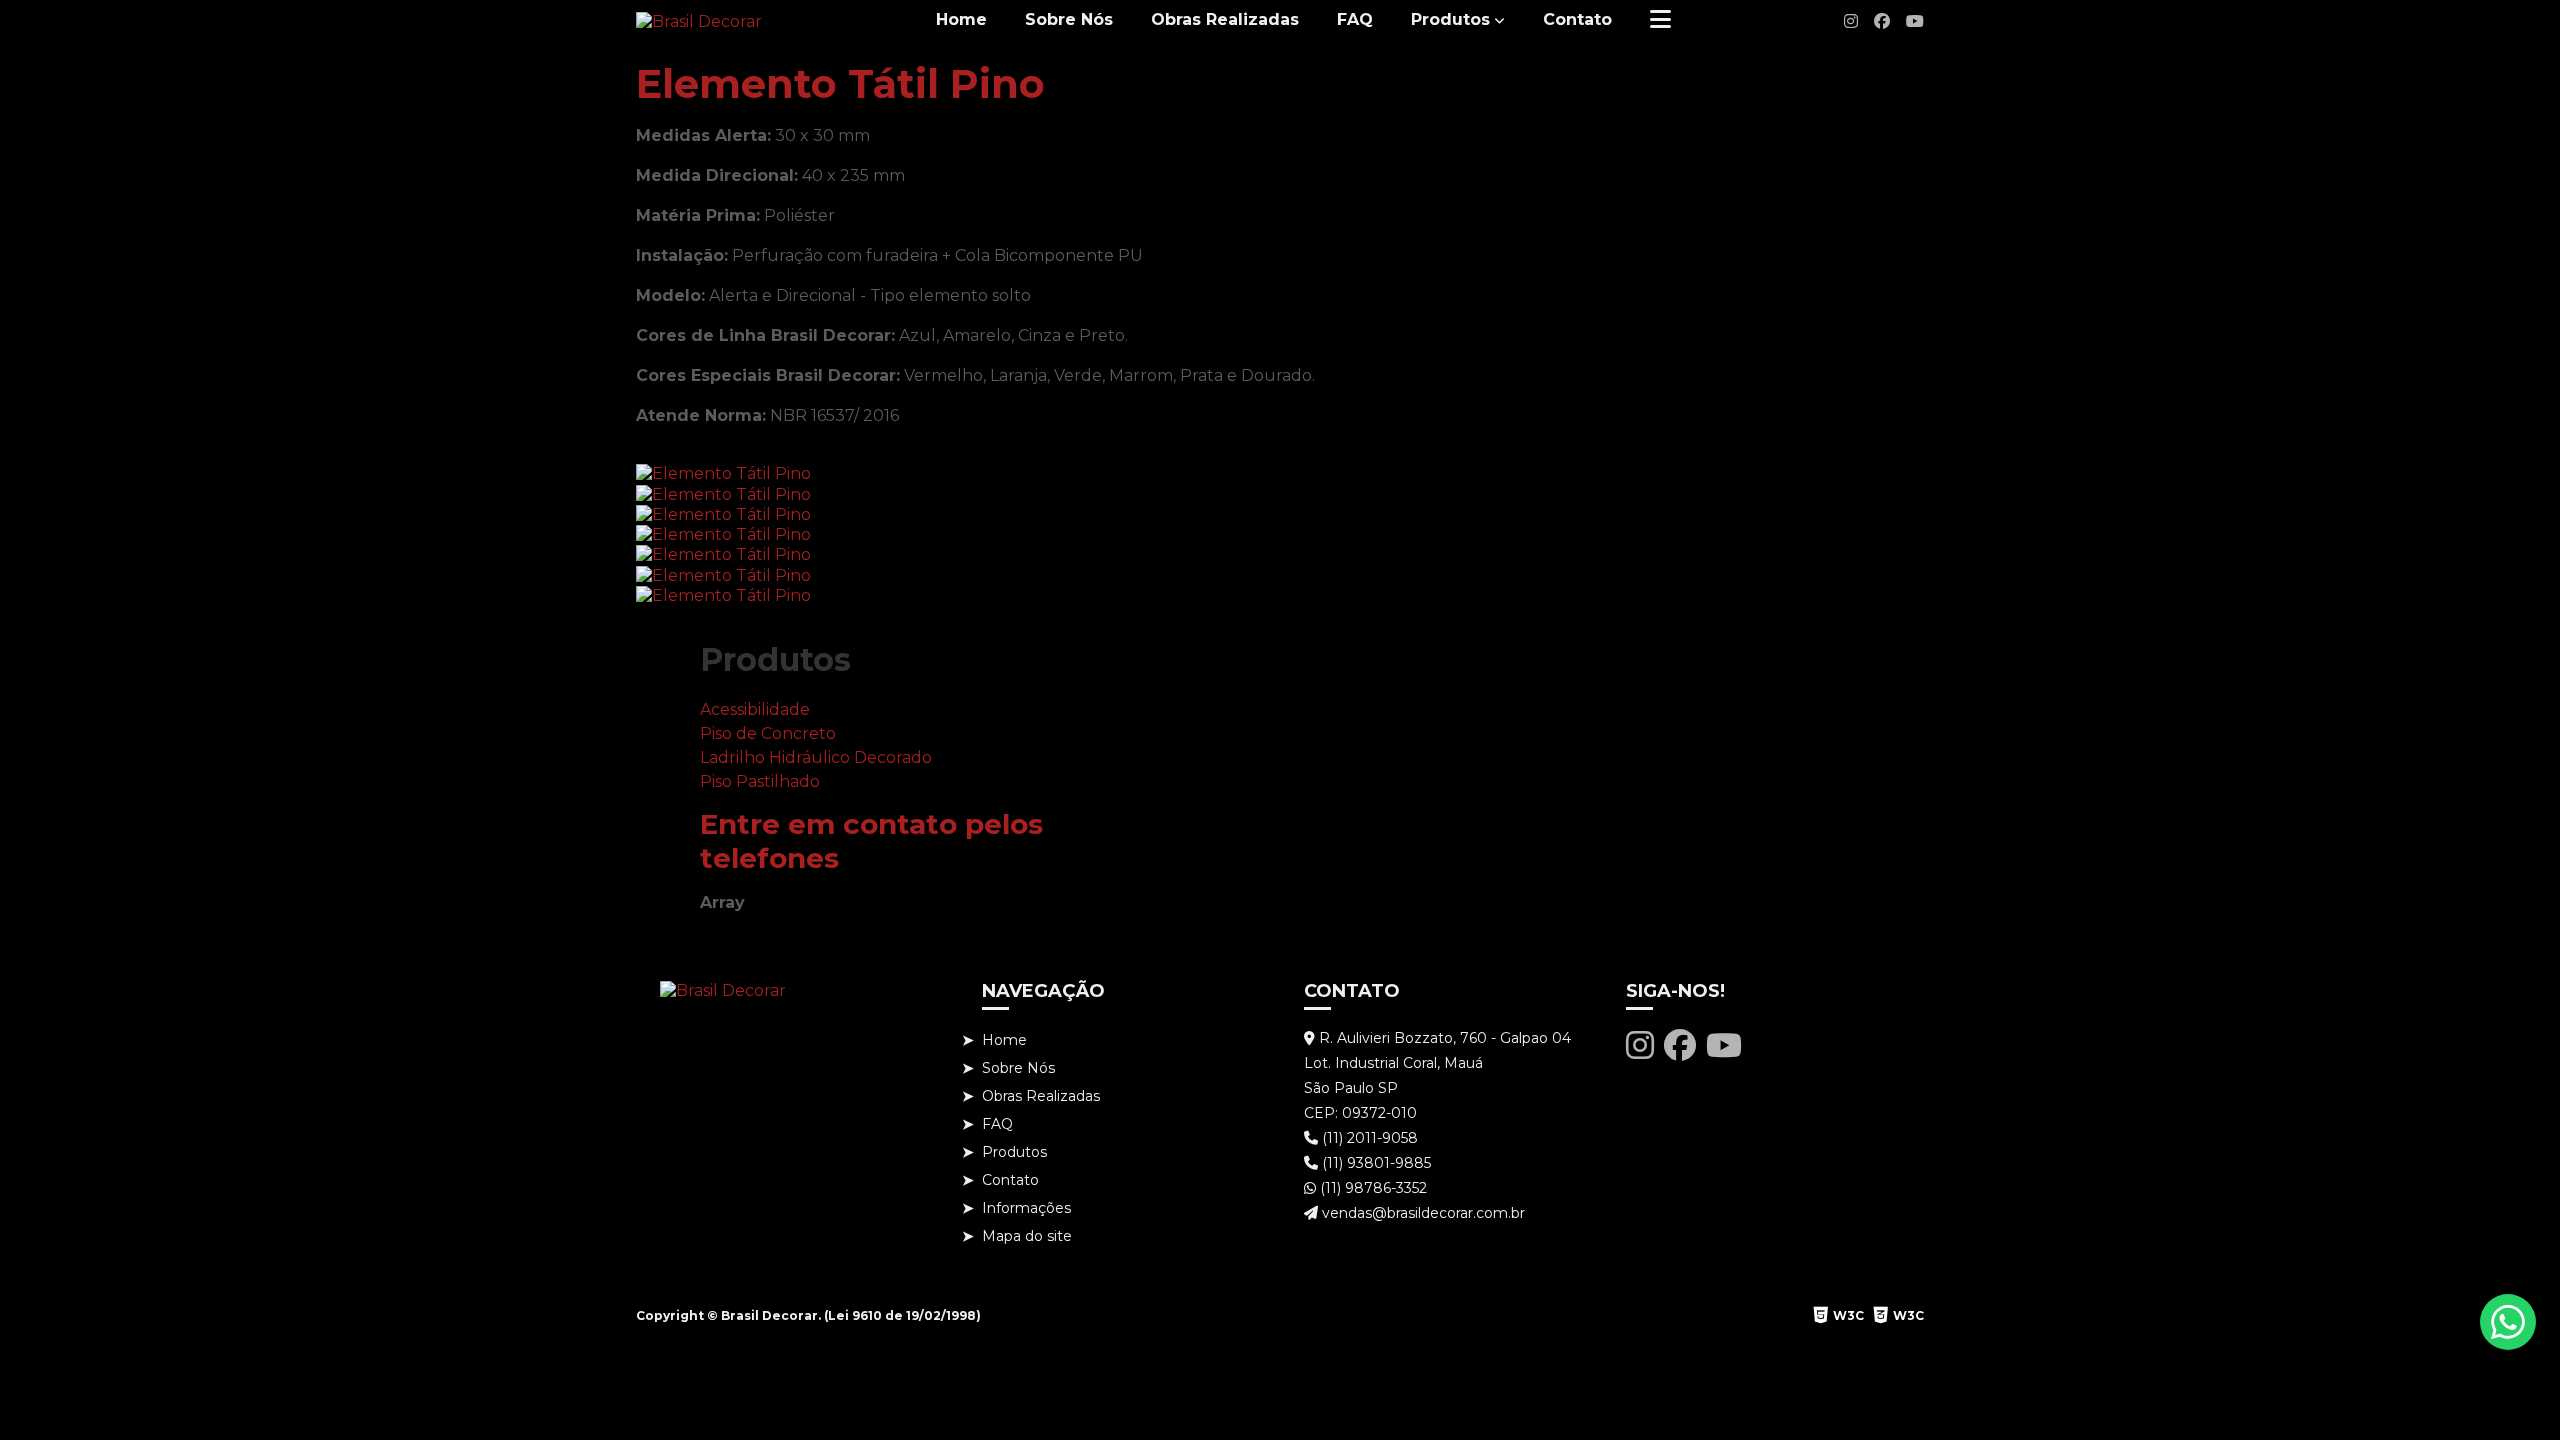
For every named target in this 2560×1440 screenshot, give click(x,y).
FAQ (1355, 19)
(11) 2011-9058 (1368, 1138)
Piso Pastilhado (760, 781)
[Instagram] (1640, 1045)
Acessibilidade (755, 709)
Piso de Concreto (768, 733)
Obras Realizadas (1225, 19)
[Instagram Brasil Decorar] (1851, 21)
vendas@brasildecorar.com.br (1421, 1213)
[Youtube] (1724, 1045)
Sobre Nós (1069, 19)
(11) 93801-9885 (1374, 1163)
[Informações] (1660, 19)
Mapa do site (1027, 1236)
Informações (1026, 1208)
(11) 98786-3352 (1371, 1188)
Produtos (1450, 19)
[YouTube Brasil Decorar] (1915, 21)
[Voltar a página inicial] (699, 21)
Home (961, 19)
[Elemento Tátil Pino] (723, 472)
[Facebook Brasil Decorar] (1882, 21)
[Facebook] (1680, 1045)
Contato (1577, 19)
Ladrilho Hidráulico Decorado (816, 757)
